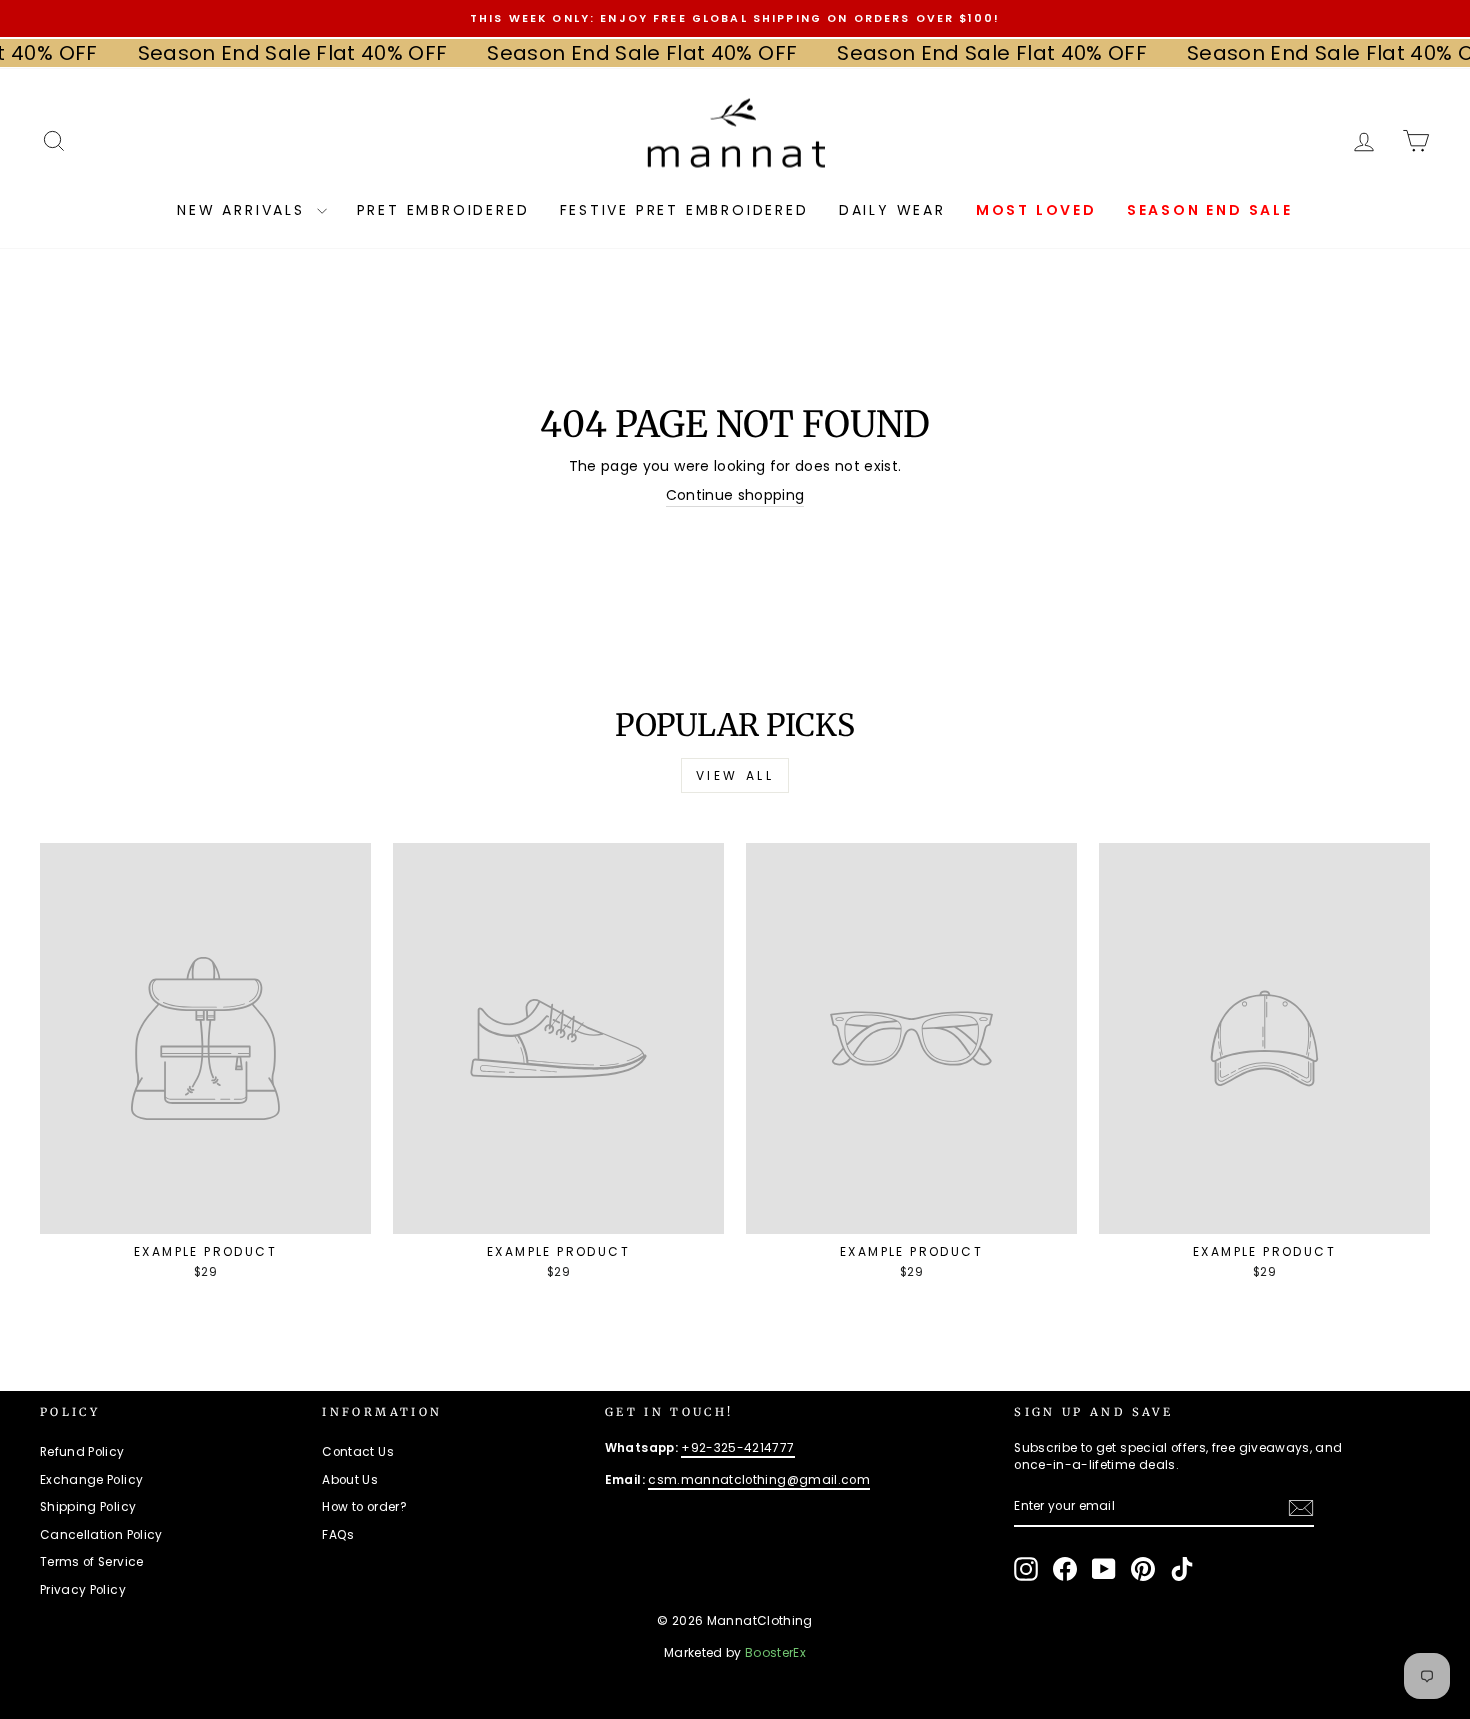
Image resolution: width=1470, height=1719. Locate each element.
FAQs (338, 1535)
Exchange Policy (91, 1480)
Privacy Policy (83, 1590)
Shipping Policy (88, 1507)
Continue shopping (735, 495)
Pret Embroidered (443, 210)
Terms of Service (92, 1562)
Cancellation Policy (101, 1535)
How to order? (364, 1507)
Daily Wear (892, 210)
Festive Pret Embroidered (684, 210)
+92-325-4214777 (737, 1448)
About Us (350, 1480)
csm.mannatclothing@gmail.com (759, 1480)
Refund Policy (82, 1452)
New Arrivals (244, 210)
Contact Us (358, 1452)
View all (735, 775)
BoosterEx (775, 1652)
